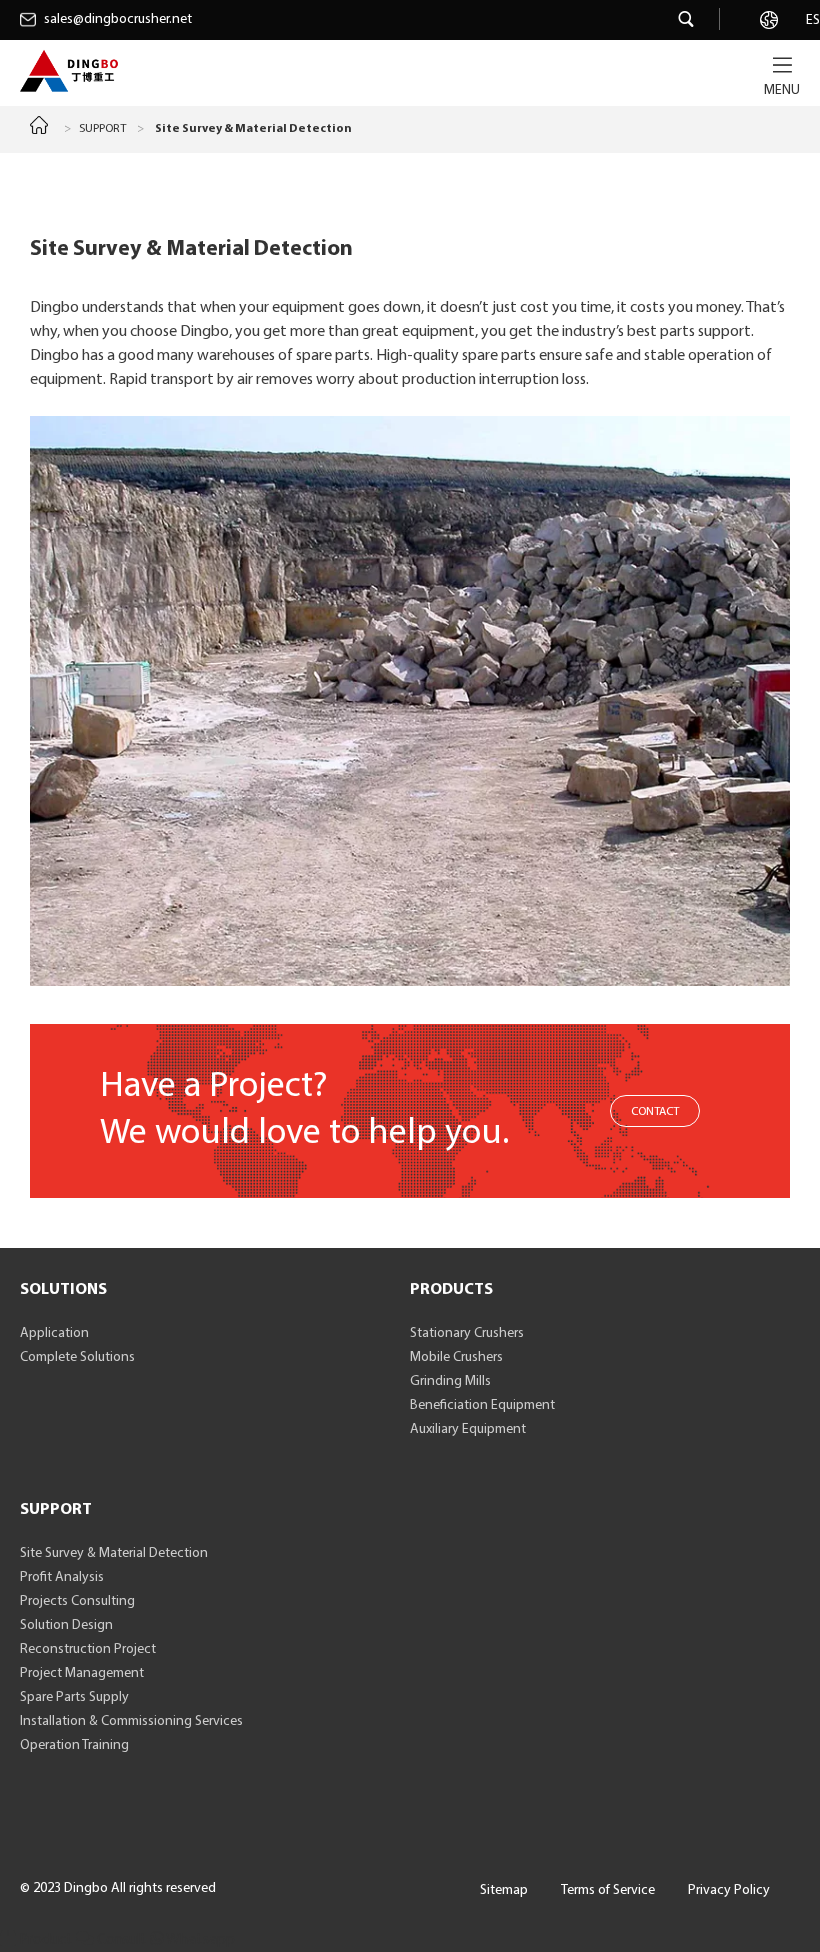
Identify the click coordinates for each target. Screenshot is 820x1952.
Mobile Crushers (456, 1357)
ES (813, 20)
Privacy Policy (729, 1890)
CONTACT (655, 1112)
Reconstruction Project (88, 1649)
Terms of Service (608, 1890)
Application (54, 1333)
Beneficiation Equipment (482, 1405)
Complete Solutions (77, 1357)
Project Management (82, 1673)
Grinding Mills (450, 1381)
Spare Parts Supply (74, 1697)
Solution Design (66, 1625)
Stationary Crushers (467, 1333)
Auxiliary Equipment (468, 1429)
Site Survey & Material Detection (114, 1553)
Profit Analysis (62, 1577)
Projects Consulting (77, 1601)
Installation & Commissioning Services (131, 1721)
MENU (782, 90)
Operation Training (74, 1745)
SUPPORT (102, 129)
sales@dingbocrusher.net (118, 19)
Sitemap (504, 1890)
